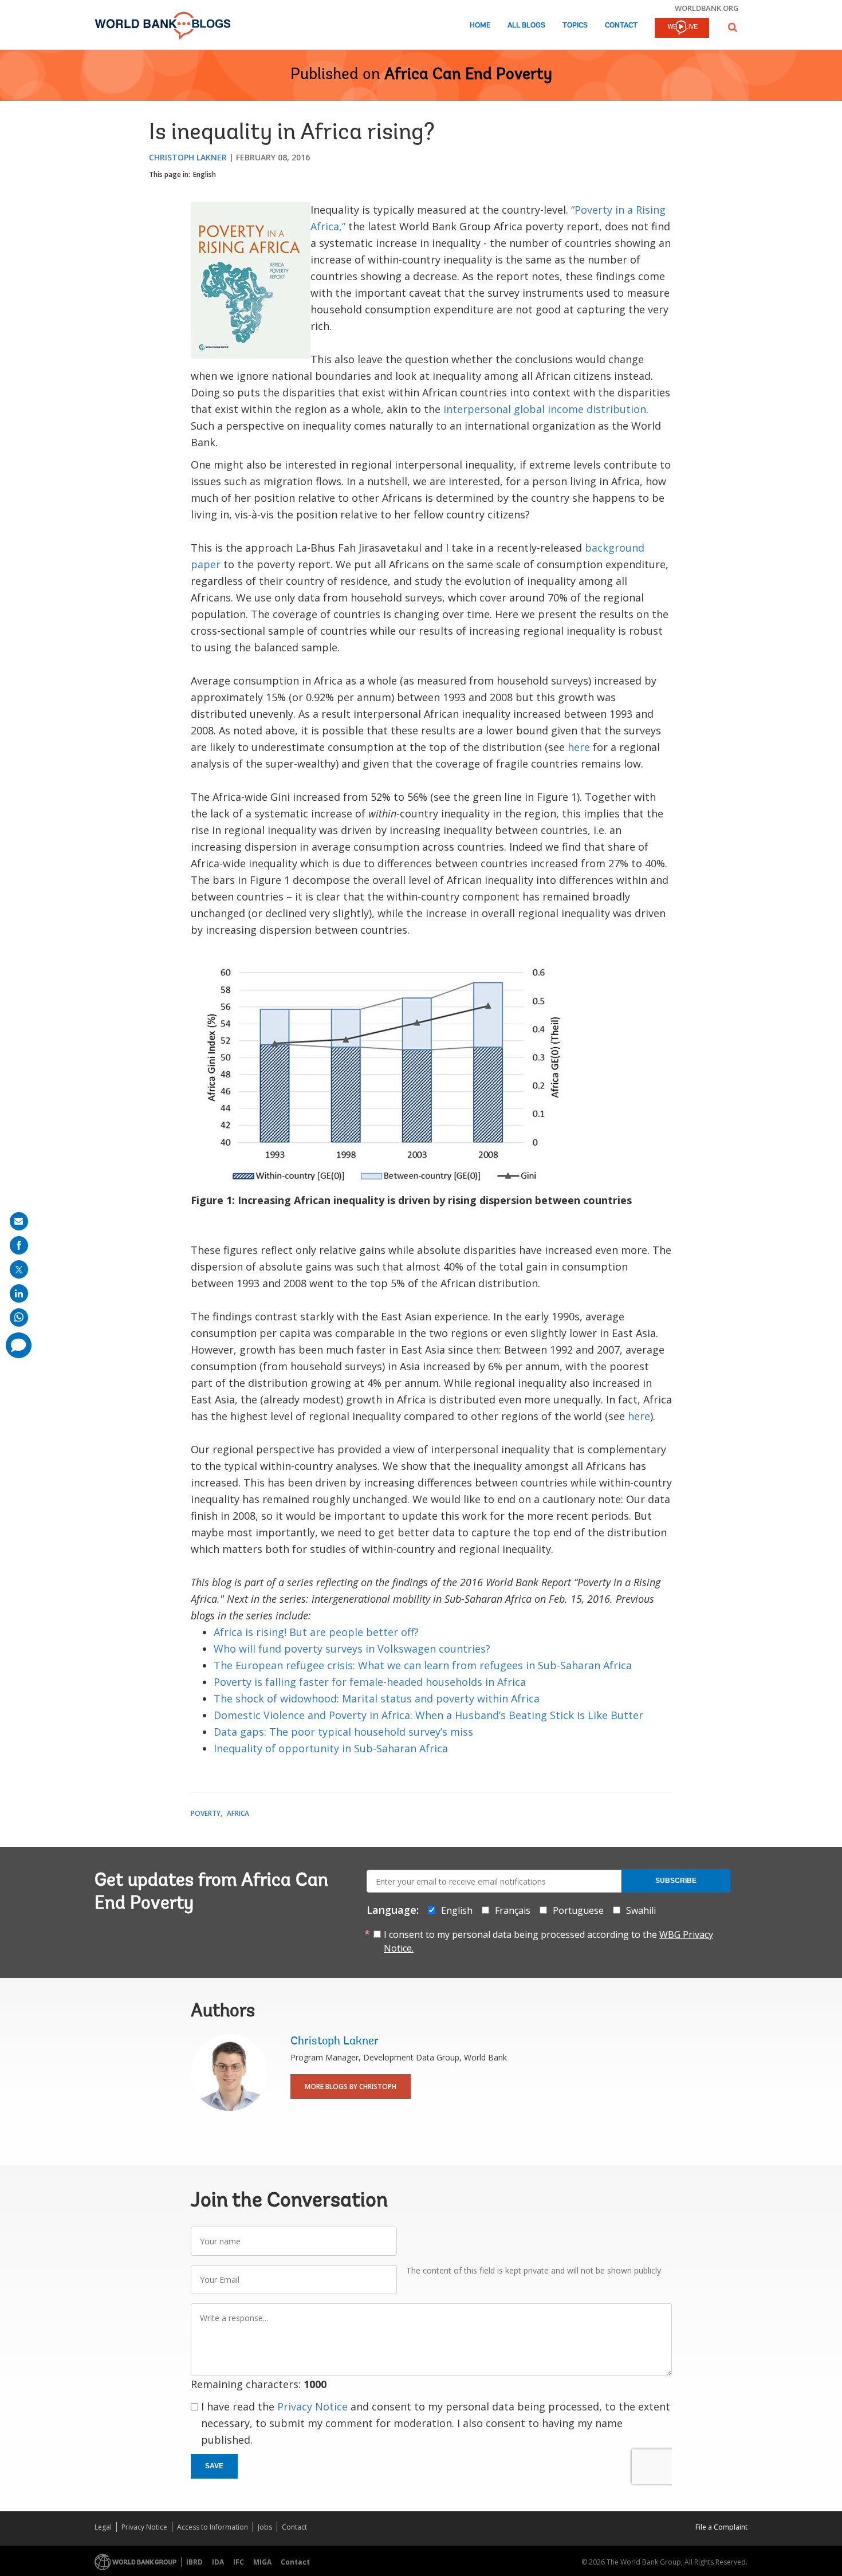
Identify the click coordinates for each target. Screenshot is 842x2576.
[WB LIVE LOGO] (682, 29)
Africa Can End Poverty (468, 75)
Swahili (641, 1910)
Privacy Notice (312, 2406)
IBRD (194, 2562)
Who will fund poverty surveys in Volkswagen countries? (352, 1649)
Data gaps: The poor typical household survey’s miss (343, 1732)
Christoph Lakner (188, 157)
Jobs (265, 2527)
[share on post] (19, 1269)
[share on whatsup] (19, 1318)
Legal (103, 2527)
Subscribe (676, 1881)
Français (513, 1910)
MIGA (262, 2562)
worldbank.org (707, 8)
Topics (575, 25)
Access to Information (213, 2527)
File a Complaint (721, 2527)
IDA (218, 2562)
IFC (239, 2562)
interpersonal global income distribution (545, 409)
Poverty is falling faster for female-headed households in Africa (370, 1682)
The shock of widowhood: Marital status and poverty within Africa (377, 1698)
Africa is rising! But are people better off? (316, 1632)
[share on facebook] (19, 1245)
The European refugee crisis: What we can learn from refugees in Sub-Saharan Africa (423, 1665)
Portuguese (578, 1910)
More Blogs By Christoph (351, 2087)
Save (214, 2466)
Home (480, 25)
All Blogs (526, 25)
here (579, 747)
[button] (733, 27)
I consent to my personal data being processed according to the (548, 1941)
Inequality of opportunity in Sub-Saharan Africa (331, 1748)
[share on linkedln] (19, 1293)
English (204, 174)
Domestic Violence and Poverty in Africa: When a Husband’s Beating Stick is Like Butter (428, 1715)
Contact (621, 25)
